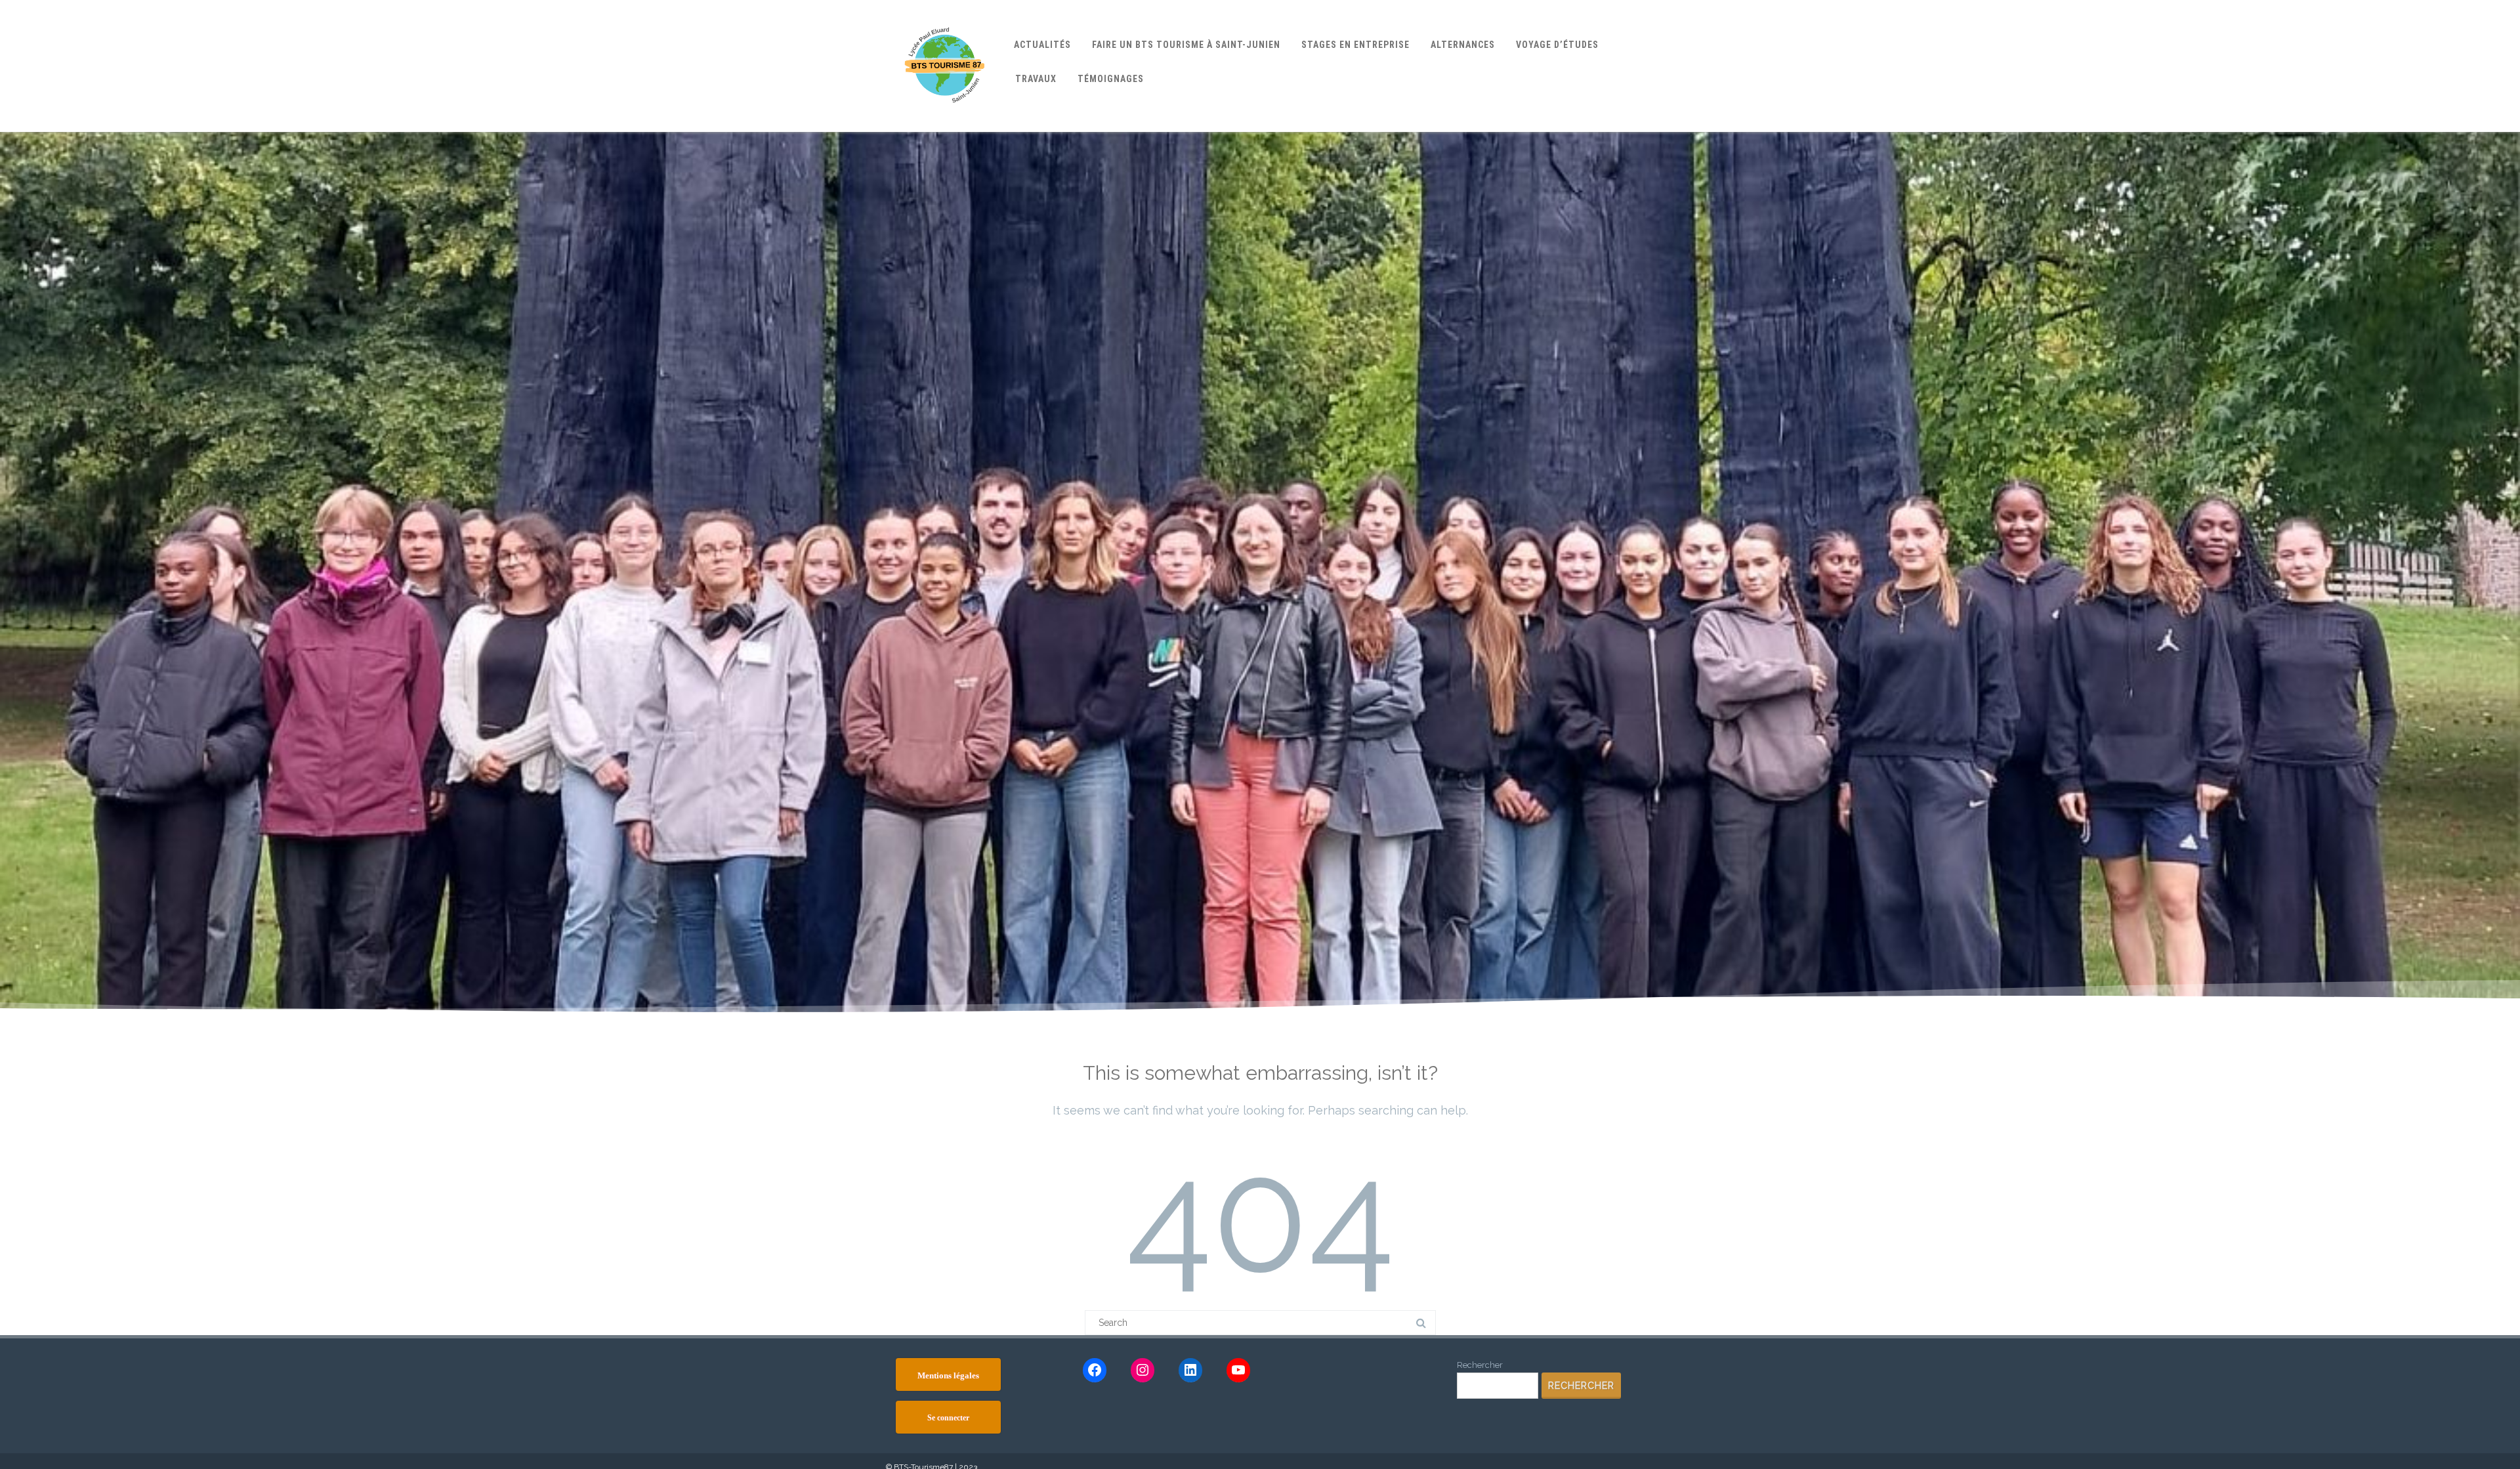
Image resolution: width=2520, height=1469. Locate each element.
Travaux (1036, 79)
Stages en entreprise (1355, 45)
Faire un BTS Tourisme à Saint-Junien (1186, 45)
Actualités (1042, 45)
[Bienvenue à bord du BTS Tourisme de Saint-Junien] (945, 127)
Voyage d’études (1557, 45)
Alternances (1463, 45)
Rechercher (1480, 1365)
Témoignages (1111, 79)
